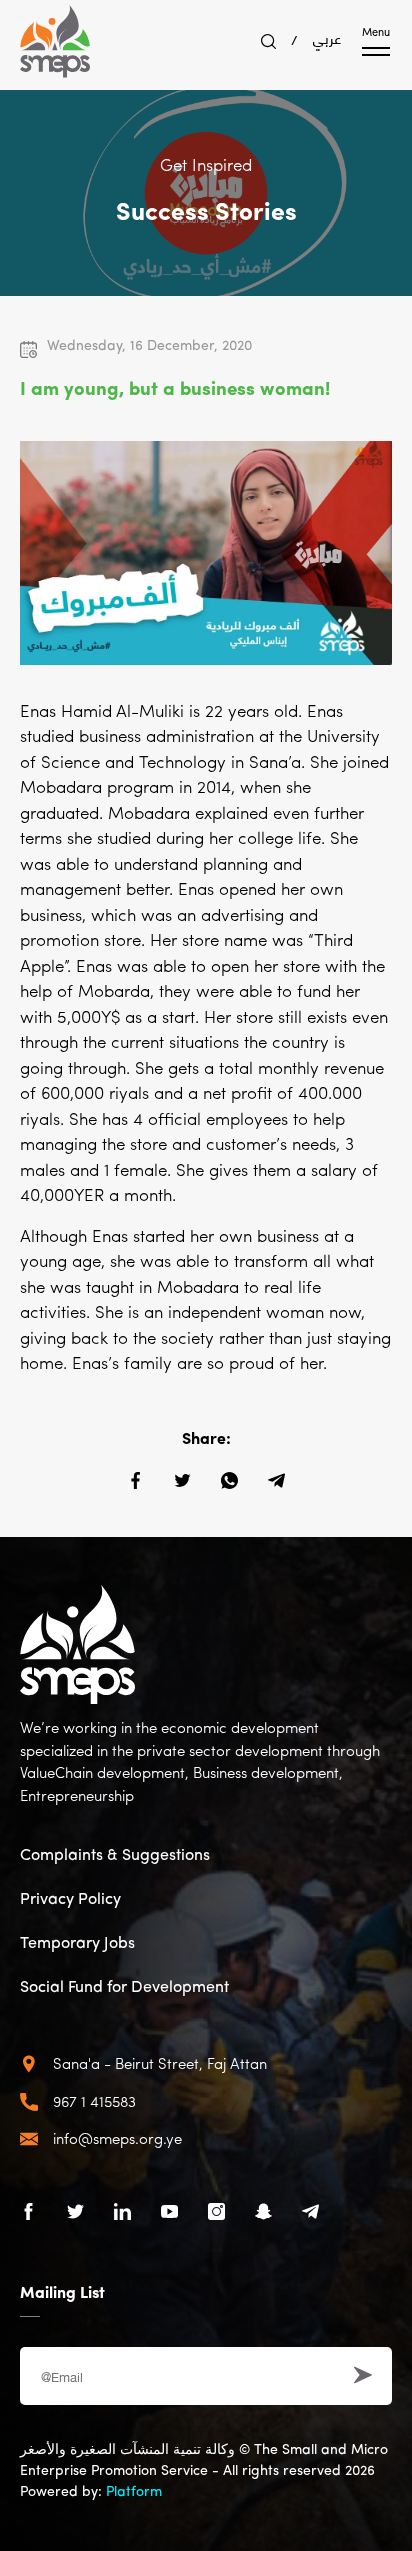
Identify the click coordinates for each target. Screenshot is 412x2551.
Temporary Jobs (77, 1944)
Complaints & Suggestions (115, 1856)
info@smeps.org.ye (117, 2140)
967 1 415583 (94, 2103)
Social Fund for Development (124, 1988)
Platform (134, 2492)
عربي (327, 37)
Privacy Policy (70, 1900)
